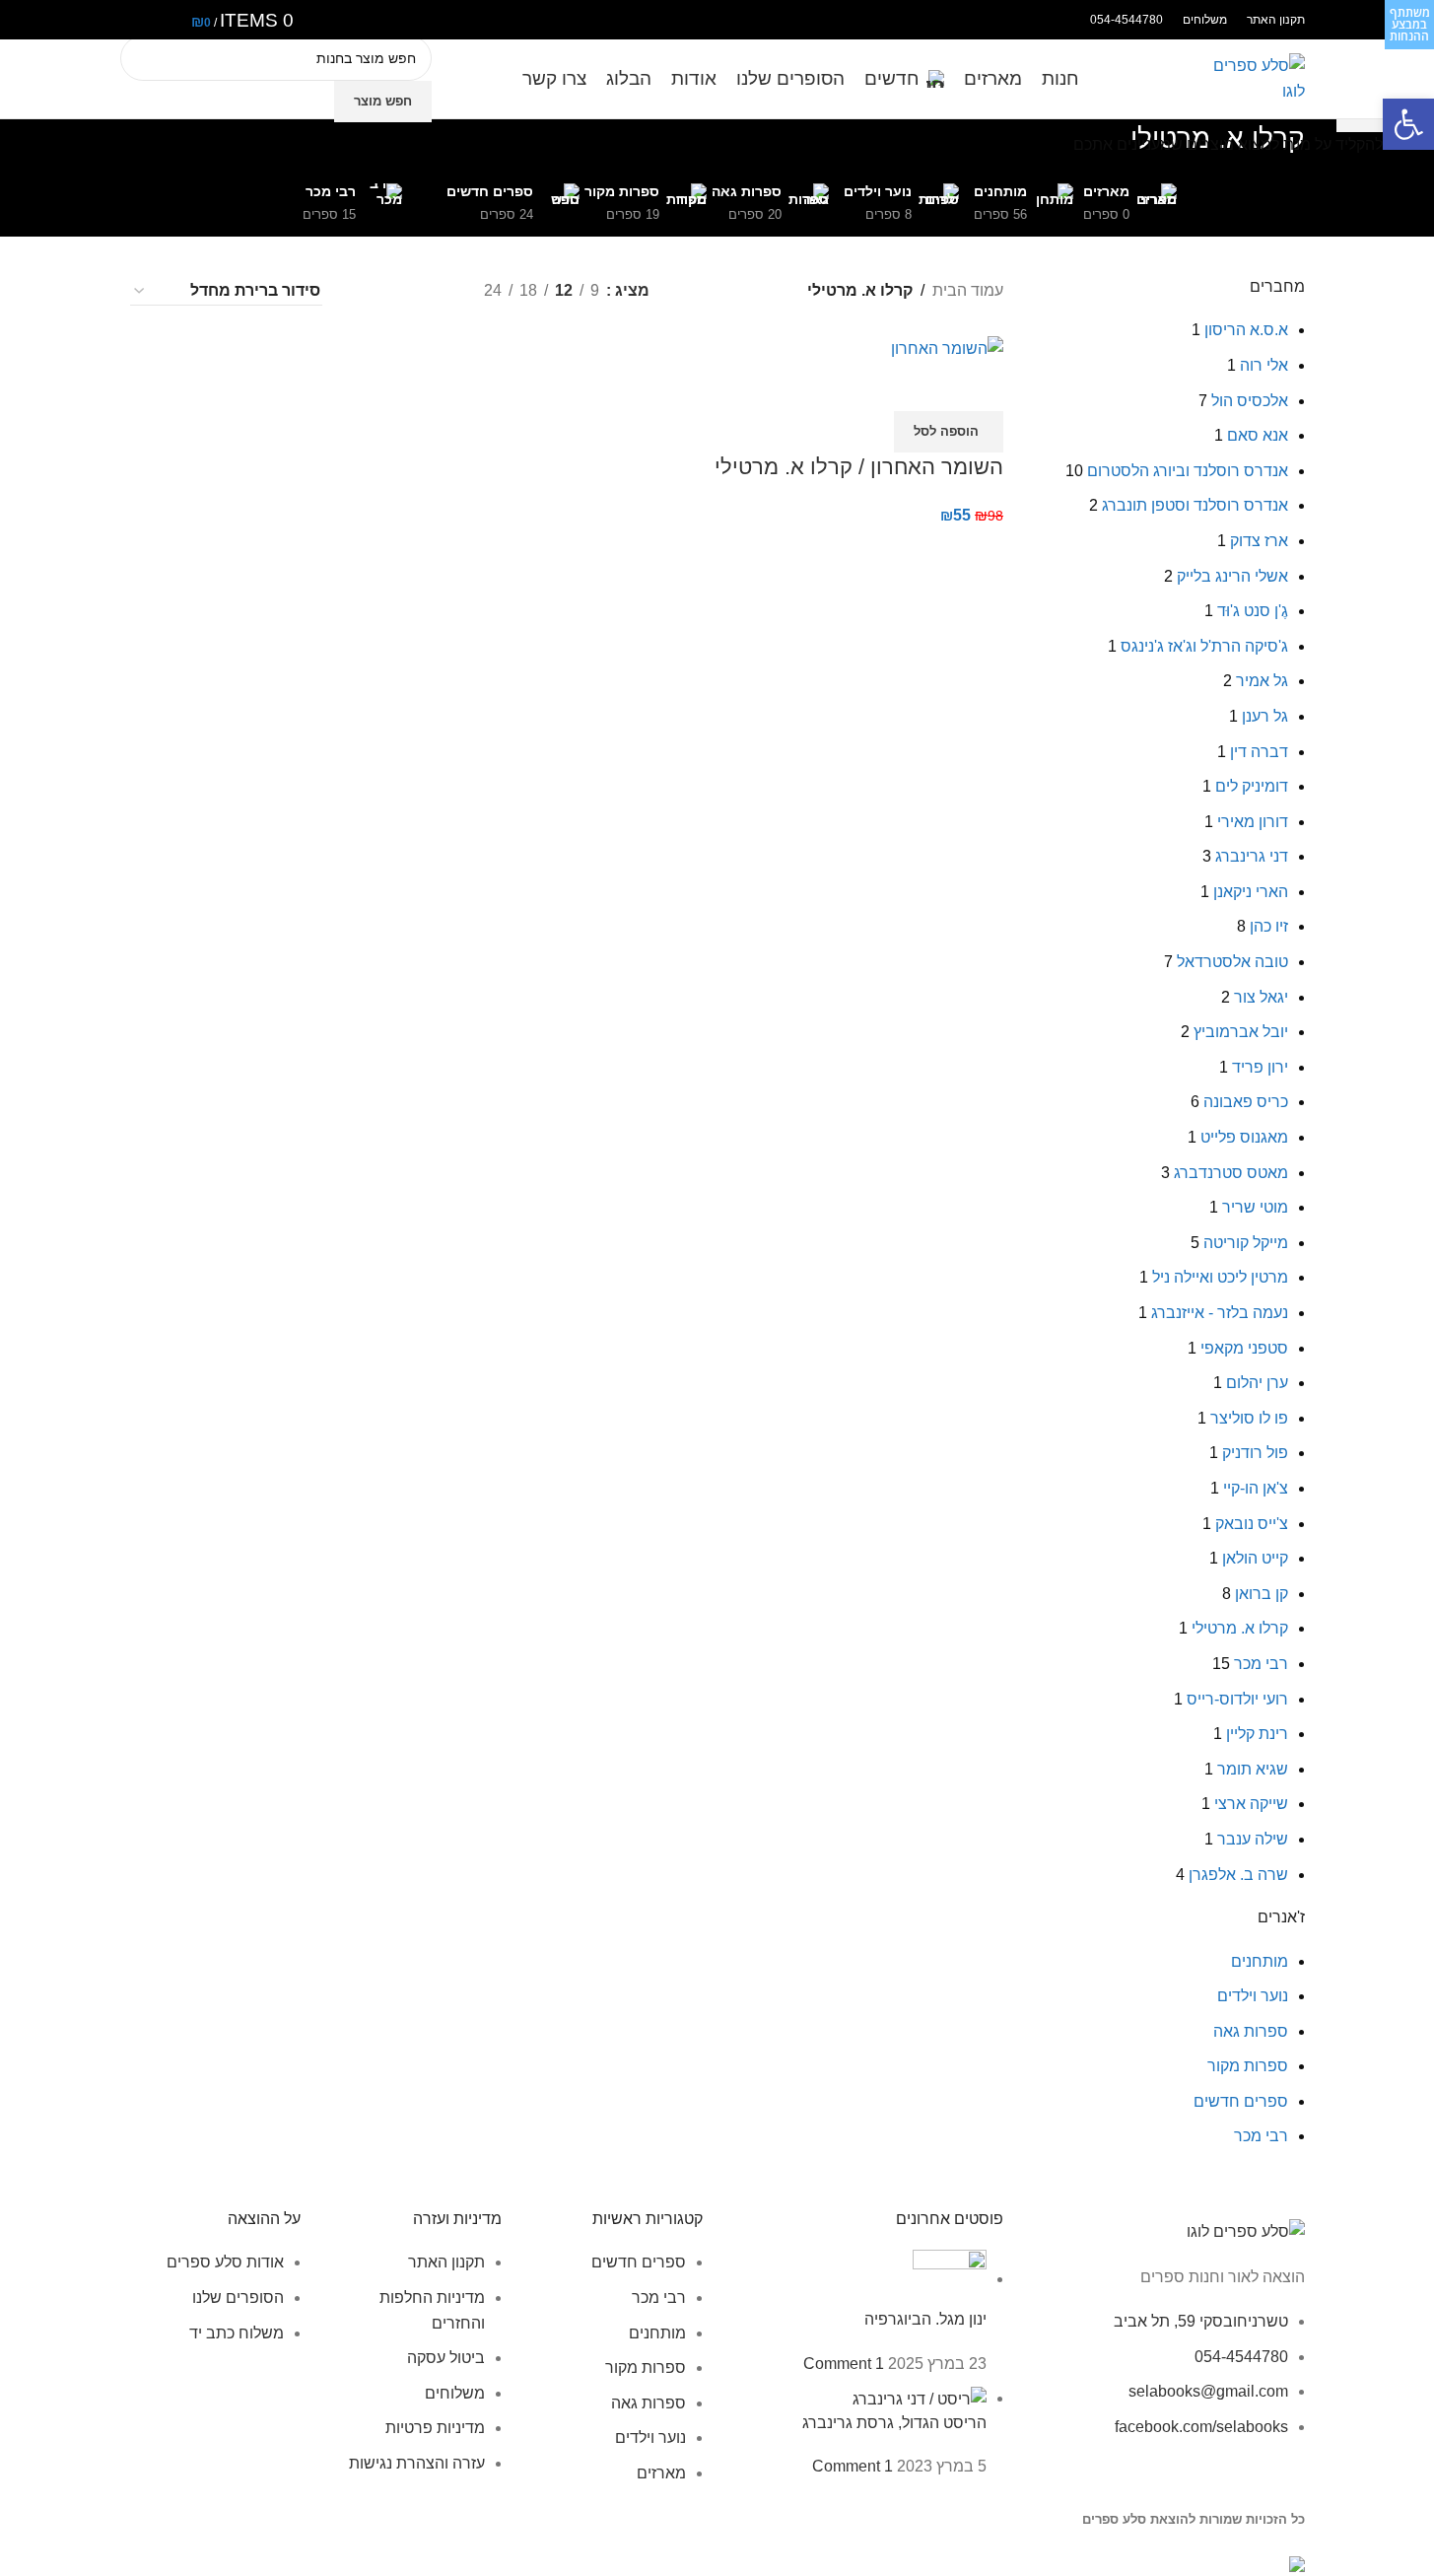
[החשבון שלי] (136, 20)
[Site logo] (1256, 77)
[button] (1408, 124)
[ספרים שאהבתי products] (166, 20)
